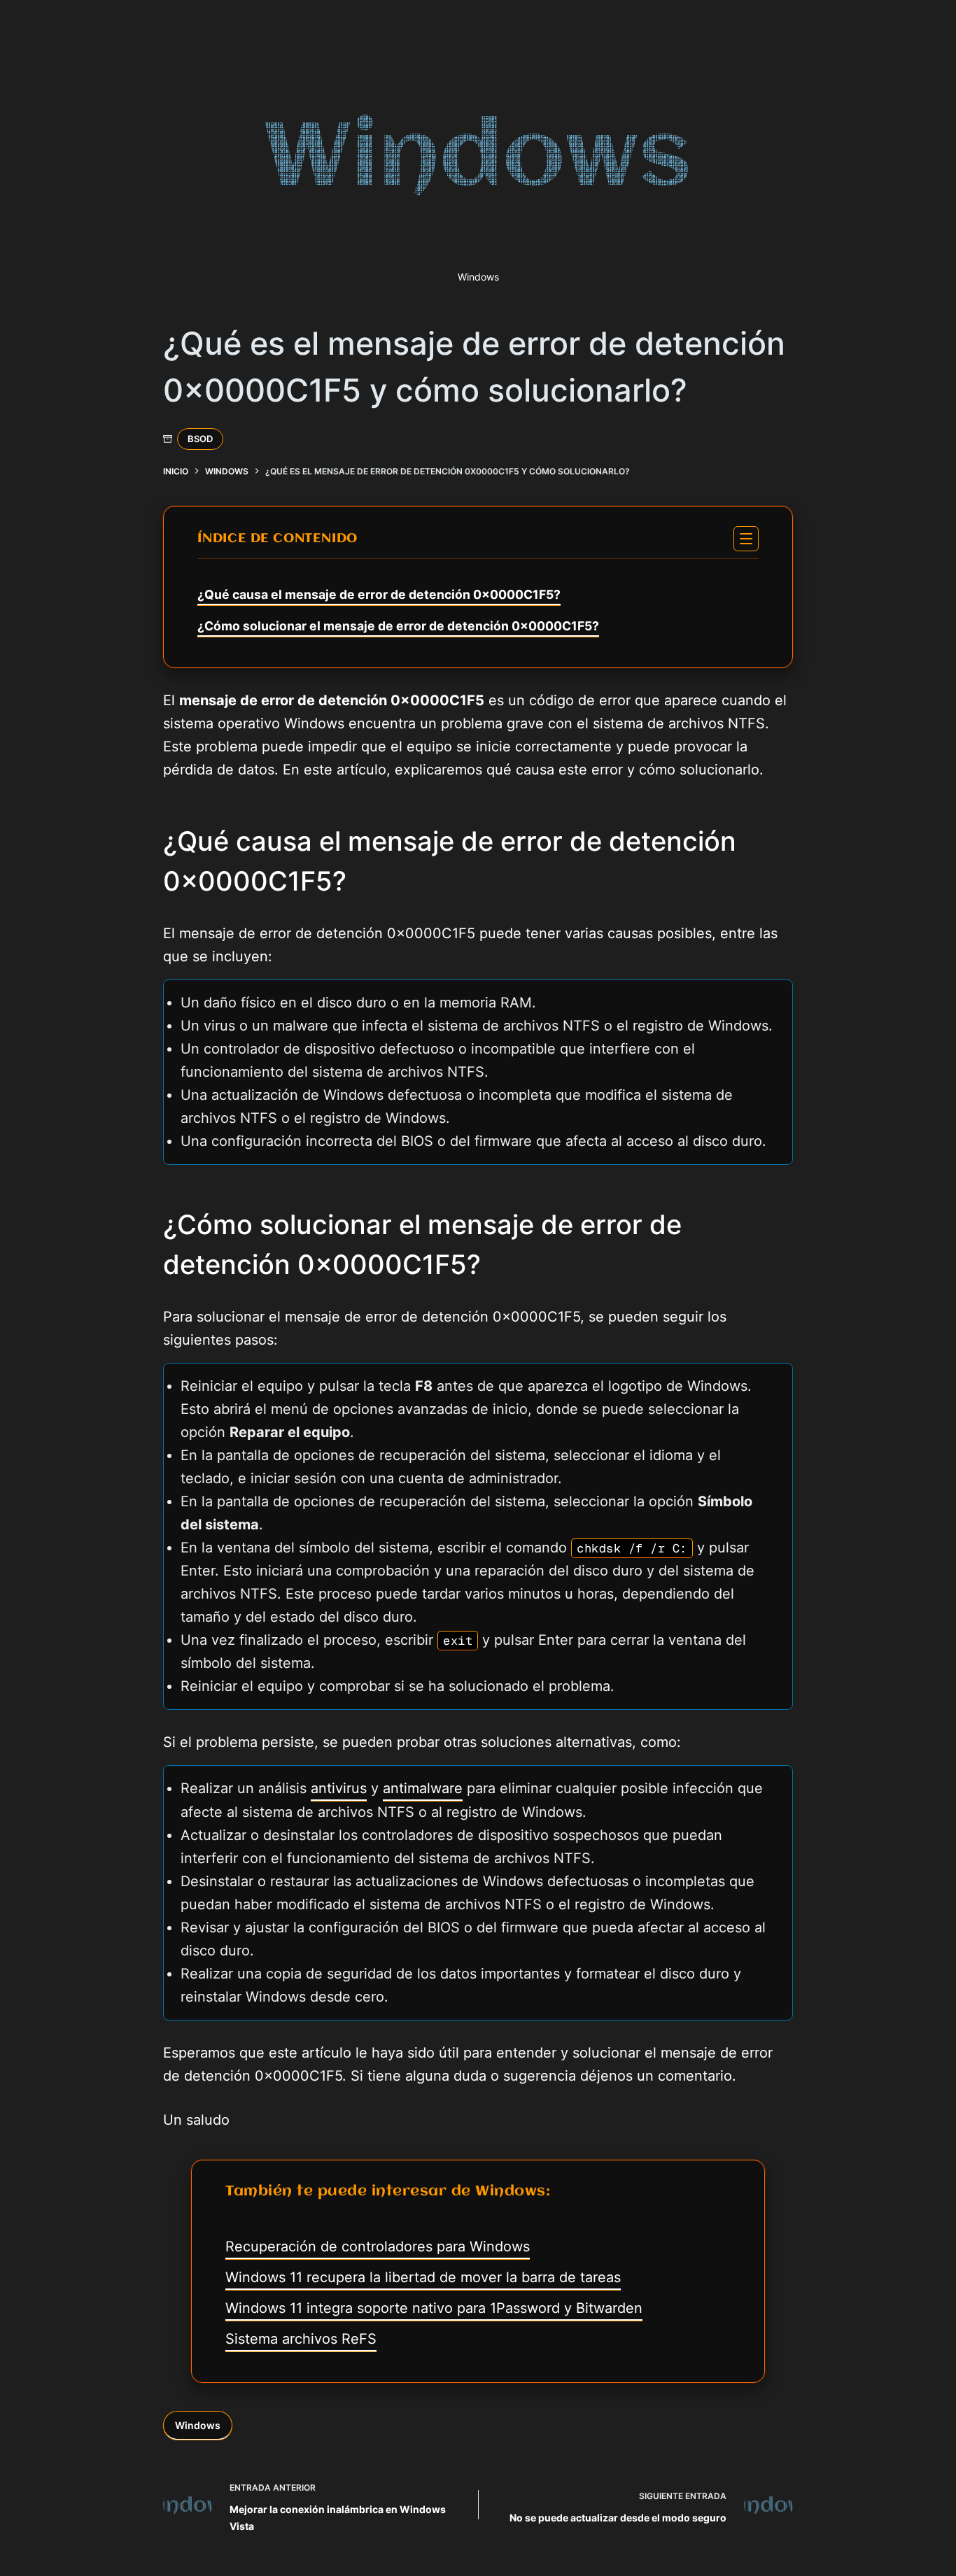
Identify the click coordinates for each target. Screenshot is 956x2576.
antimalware (423, 1788)
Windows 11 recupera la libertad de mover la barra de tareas (423, 2277)
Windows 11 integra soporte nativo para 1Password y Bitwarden (434, 2308)
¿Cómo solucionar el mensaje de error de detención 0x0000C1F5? (398, 626)
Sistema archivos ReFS (301, 2339)
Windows (198, 2425)
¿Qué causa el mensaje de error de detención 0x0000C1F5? (379, 594)
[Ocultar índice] (746, 539)
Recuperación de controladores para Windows (378, 2246)
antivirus (339, 1788)
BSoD (200, 439)
